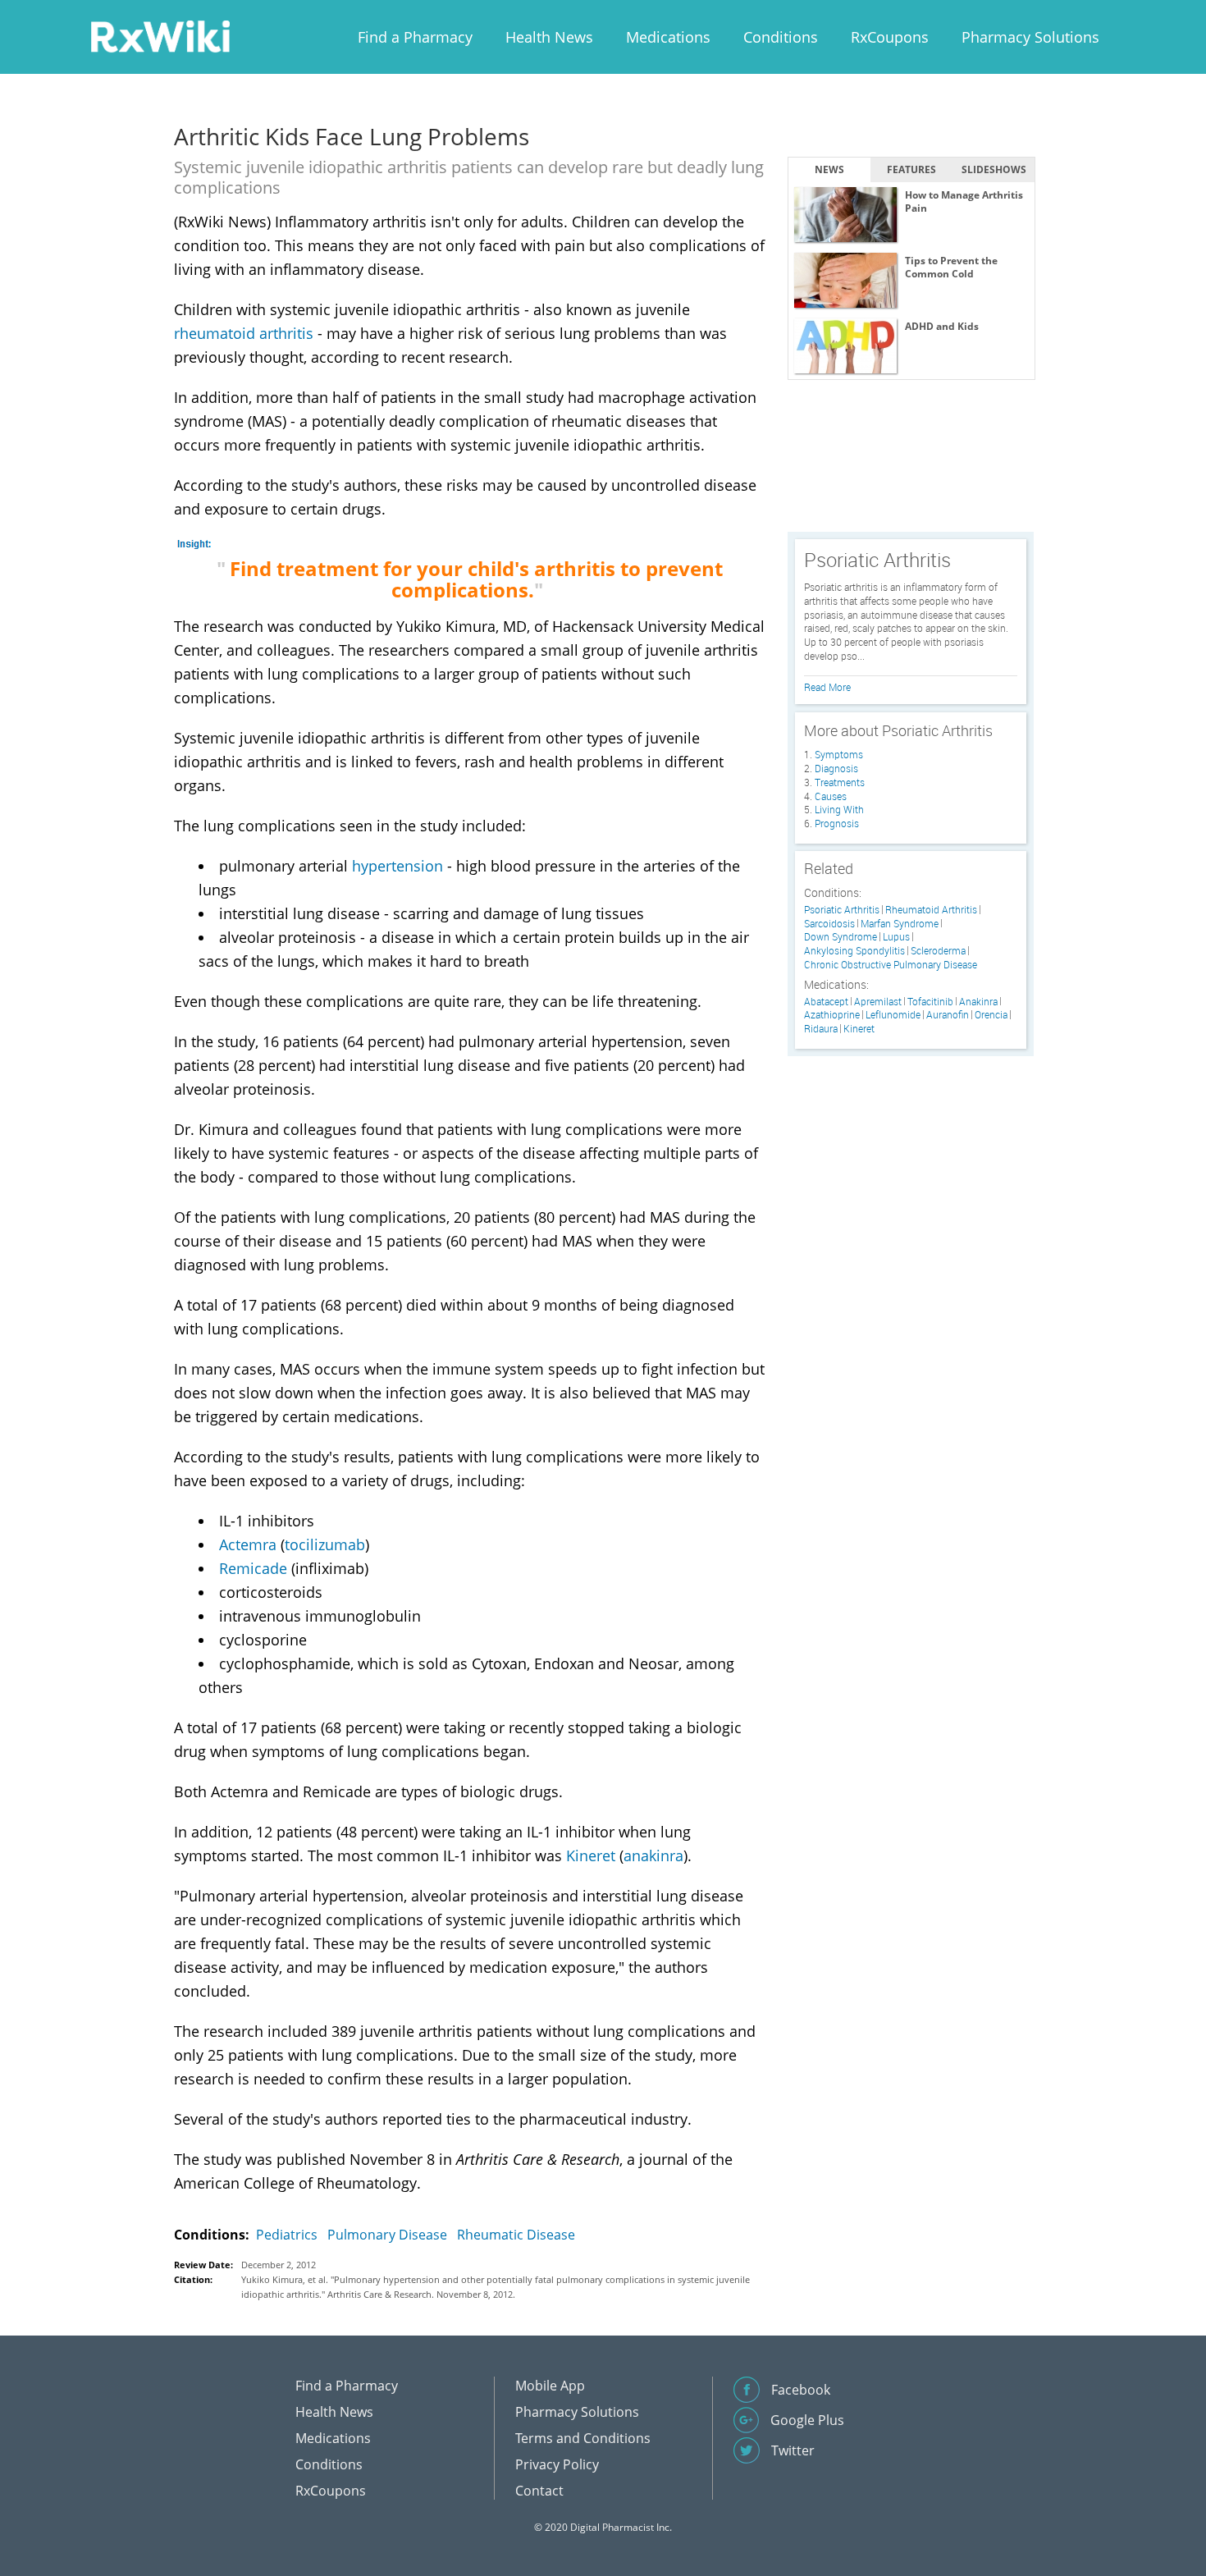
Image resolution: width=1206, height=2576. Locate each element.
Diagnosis (836, 768)
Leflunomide (893, 1015)
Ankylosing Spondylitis (854, 951)
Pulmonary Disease (387, 2235)
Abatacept (826, 1002)
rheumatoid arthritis (244, 333)
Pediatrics (287, 2235)
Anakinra (978, 1002)
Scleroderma (938, 951)
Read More (827, 687)
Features (911, 169)
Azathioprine (832, 1015)
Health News (549, 37)
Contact (539, 2491)
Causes (831, 796)
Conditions (781, 37)
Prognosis (837, 823)
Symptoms (839, 754)
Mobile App (550, 2386)
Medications (668, 37)
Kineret (591, 1855)
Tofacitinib (930, 1002)
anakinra (653, 1855)
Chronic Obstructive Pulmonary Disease (891, 965)
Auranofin (948, 1015)
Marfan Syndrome (900, 924)
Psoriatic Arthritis (842, 910)
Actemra (248, 1544)
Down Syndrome (841, 937)
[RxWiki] (160, 36)
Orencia (991, 1015)
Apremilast (878, 1002)
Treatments (840, 782)
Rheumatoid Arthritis (931, 910)
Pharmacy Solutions (1030, 37)
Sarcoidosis (829, 924)
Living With (839, 809)
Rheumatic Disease (516, 2235)
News (829, 169)
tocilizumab (325, 1544)
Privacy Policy (557, 2464)
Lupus (896, 937)
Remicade (253, 1568)
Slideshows (994, 169)
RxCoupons (890, 37)
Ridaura (821, 1029)
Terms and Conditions (583, 2438)
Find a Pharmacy (415, 37)
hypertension (397, 866)
